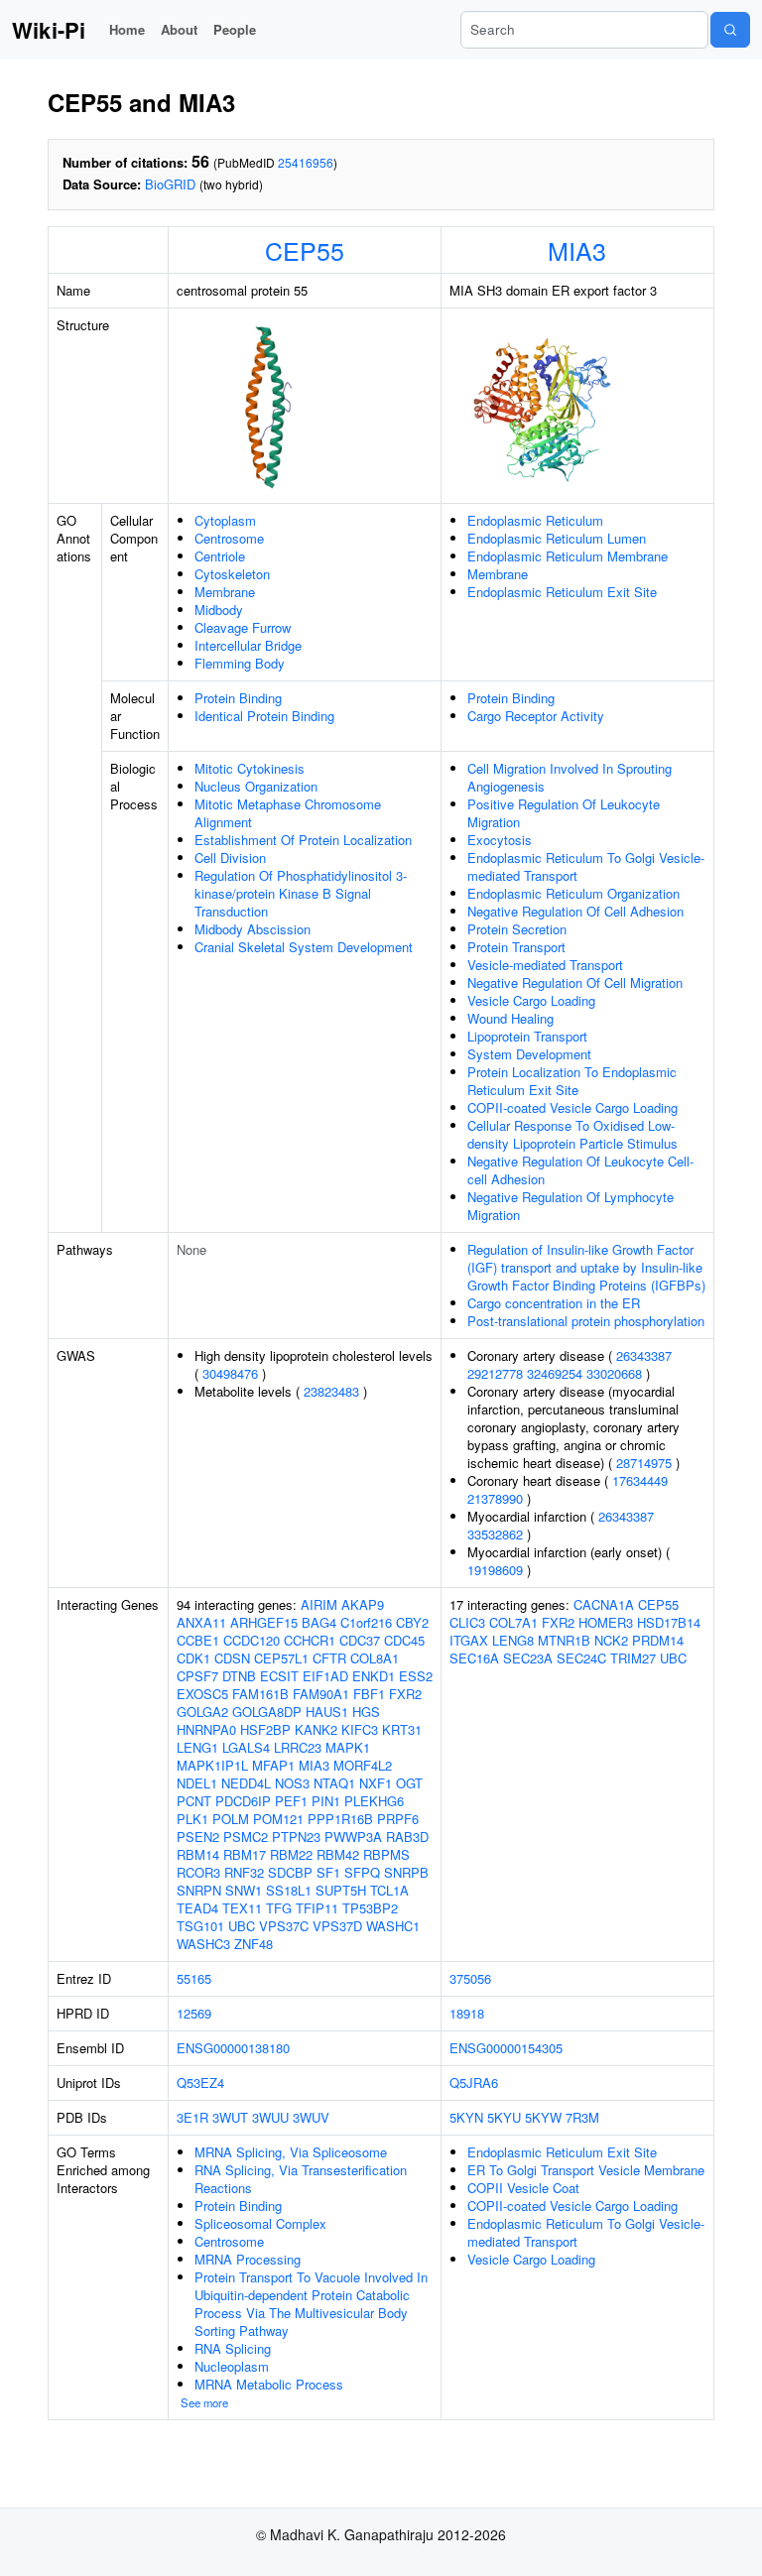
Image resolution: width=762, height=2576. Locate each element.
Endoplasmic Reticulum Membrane (568, 556)
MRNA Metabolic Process (269, 2384)
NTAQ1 (334, 1783)
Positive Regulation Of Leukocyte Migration (564, 813)
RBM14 (198, 1854)
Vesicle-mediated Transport (545, 965)
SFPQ (362, 1872)
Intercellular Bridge (248, 645)
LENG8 (513, 1640)
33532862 (495, 1534)
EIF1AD (325, 1676)
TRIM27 (633, 1658)
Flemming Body (240, 663)
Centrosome (229, 538)
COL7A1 (513, 1622)
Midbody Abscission (253, 929)
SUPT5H (341, 1890)
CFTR (329, 1658)
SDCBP (290, 1872)
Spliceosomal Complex (260, 2223)
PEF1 (291, 1801)
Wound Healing (510, 1018)
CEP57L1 (281, 1658)
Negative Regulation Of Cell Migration (575, 982)
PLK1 (192, 1819)
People (235, 29)
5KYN (466, 2117)
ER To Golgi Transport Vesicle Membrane (586, 2170)
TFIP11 (317, 1908)
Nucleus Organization (256, 786)
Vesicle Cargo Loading (531, 1000)
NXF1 (376, 1783)
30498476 (230, 1373)
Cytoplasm (225, 520)
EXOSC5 (202, 1694)
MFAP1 (273, 1765)
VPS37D (337, 1926)
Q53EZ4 (200, 2083)
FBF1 (369, 1694)
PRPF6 (398, 1819)
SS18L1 (289, 1890)
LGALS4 (246, 1747)
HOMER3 (606, 1622)
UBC (242, 1926)
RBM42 (338, 1854)
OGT (409, 1783)
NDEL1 (197, 1783)
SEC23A (528, 1658)
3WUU (270, 2117)
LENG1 (197, 1747)
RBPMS (386, 1854)
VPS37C (284, 1926)
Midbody (219, 610)
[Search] (730, 30)
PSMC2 (246, 1837)
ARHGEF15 (264, 1622)
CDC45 (404, 1640)
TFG (279, 1908)
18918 (467, 2013)
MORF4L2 (363, 1765)
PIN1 (326, 1801)
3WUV (311, 2117)
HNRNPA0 (206, 1729)
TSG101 (200, 1926)
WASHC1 (393, 1926)
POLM (231, 1819)
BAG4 (319, 1622)
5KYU (504, 2117)
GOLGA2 (202, 1712)
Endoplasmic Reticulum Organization (573, 893)
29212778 (495, 1373)
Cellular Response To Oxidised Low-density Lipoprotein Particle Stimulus (572, 1134)
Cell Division (230, 858)
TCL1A (389, 1890)
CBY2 (412, 1622)
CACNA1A (604, 1604)
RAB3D (407, 1837)
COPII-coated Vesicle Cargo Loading (572, 1107)
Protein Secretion (517, 929)
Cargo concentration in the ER (554, 1303)
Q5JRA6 (474, 2083)
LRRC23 (298, 1747)
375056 (470, 1978)
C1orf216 (366, 1622)
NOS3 (292, 1783)
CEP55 (305, 250)
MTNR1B (564, 1640)
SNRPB (406, 1872)
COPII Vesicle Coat (523, 2188)
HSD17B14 (669, 1622)
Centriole (220, 556)
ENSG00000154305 (506, 2048)
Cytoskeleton (232, 574)
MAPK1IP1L (212, 1765)
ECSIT (279, 1676)
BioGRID (170, 184)
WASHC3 (203, 1944)
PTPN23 (296, 1837)
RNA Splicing (233, 2348)
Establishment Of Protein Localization (303, 840)
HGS (366, 1712)
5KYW (543, 2117)
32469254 (555, 1373)
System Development (529, 1054)
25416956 (306, 162)
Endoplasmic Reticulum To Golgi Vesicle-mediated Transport (586, 866)
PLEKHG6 (374, 1801)
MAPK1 (348, 1747)
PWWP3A (353, 1837)
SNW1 (244, 1890)
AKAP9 (363, 1604)
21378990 (495, 1498)
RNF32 (244, 1872)
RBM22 (291, 1854)
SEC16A (474, 1658)
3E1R (192, 2117)
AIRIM (319, 1604)
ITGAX (469, 1640)
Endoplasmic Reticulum (535, 520)
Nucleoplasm (232, 2366)
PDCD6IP (243, 1801)
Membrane (225, 592)
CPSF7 (197, 1676)
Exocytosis (500, 840)
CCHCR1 (310, 1640)
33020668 (614, 1373)
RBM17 (245, 1854)
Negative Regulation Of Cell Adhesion (575, 911)
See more (204, 2402)
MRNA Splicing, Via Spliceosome (291, 2152)
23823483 (331, 1391)
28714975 (644, 1463)
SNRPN (199, 1890)
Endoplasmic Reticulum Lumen (557, 538)
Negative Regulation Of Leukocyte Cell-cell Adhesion (580, 1170)
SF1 (328, 1872)
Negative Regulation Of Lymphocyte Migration (571, 1206)
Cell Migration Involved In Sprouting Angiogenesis (570, 777)
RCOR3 (198, 1872)
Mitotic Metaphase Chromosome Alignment (288, 813)
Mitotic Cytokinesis (250, 768)
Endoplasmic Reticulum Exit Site (562, 592)
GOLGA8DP (267, 1712)
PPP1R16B (340, 1819)
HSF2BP (265, 1729)
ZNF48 (254, 1944)
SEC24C (581, 1658)
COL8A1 (375, 1658)
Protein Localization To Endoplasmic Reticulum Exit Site (572, 1081)
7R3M (582, 2117)
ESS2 (416, 1676)
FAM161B (260, 1694)
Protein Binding (238, 698)
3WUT (230, 2117)
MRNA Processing (248, 2259)
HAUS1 (327, 1712)
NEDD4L (246, 1783)
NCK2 (611, 1640)
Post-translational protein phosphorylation (586, 1321)
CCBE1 (198, 1640)
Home (127, 29)
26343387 (644, 1355)
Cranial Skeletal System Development (304, 947)
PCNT (194, 1801)
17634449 (640, 1480)
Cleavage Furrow (243, 627)
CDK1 (193, 1658)
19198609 (495, 1570)
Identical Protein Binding (264, 716)
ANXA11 (201, 1622)
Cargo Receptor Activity (536, 716)
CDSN (232, 1658)
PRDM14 (658, 1640)
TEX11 (242, 1908)
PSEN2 (198, 1837)
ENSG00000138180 (233, 2048)
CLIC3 (467, 1622)
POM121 (278, 1819)
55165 (194, 1978)
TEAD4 (197, 1908)
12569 (194, 2013)
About (179, 29)
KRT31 (402, 1729)
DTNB (239, 1676)
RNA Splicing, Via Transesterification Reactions (301, 2179)
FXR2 (405, 1694)
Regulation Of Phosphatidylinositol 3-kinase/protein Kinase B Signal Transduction (301, 893)
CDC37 (360, 1640)
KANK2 (316, 1729)
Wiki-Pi (49, 30)
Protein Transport (516, 947)
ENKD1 (374, 1676)
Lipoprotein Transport (527, 1036)
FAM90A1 (321, 1694)
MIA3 (577, 250)
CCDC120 (252, 1640)
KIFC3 (360, 1729)
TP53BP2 (370, 1908)
